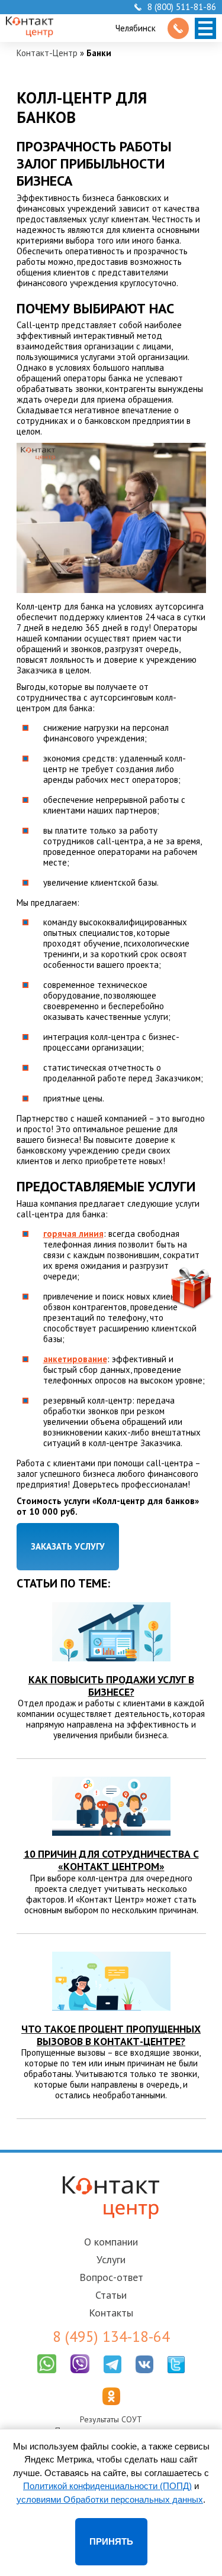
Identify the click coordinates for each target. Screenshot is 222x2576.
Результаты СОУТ (111, 2419)
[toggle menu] (205, 28)
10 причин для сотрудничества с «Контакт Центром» (111, 1860)
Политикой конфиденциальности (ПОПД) (107, 2486)
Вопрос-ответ (111, 2277)
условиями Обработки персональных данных (110, 2499)
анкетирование (75, 1359)
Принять (111, 2541)
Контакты (111, 2313)
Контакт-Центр (47, 53)
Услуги (111, 2259)
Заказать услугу (68, 1546)
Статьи (111, 2295)
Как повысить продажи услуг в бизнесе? (111, 1686)
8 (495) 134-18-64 (111, 2337)
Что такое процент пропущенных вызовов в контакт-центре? (111, 2035)
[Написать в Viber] (80, 2376)
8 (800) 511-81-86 (182, 7)
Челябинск (136, 28)
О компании (111, 2242)
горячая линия (73, 1234)
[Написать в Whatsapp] (47, 2376)
